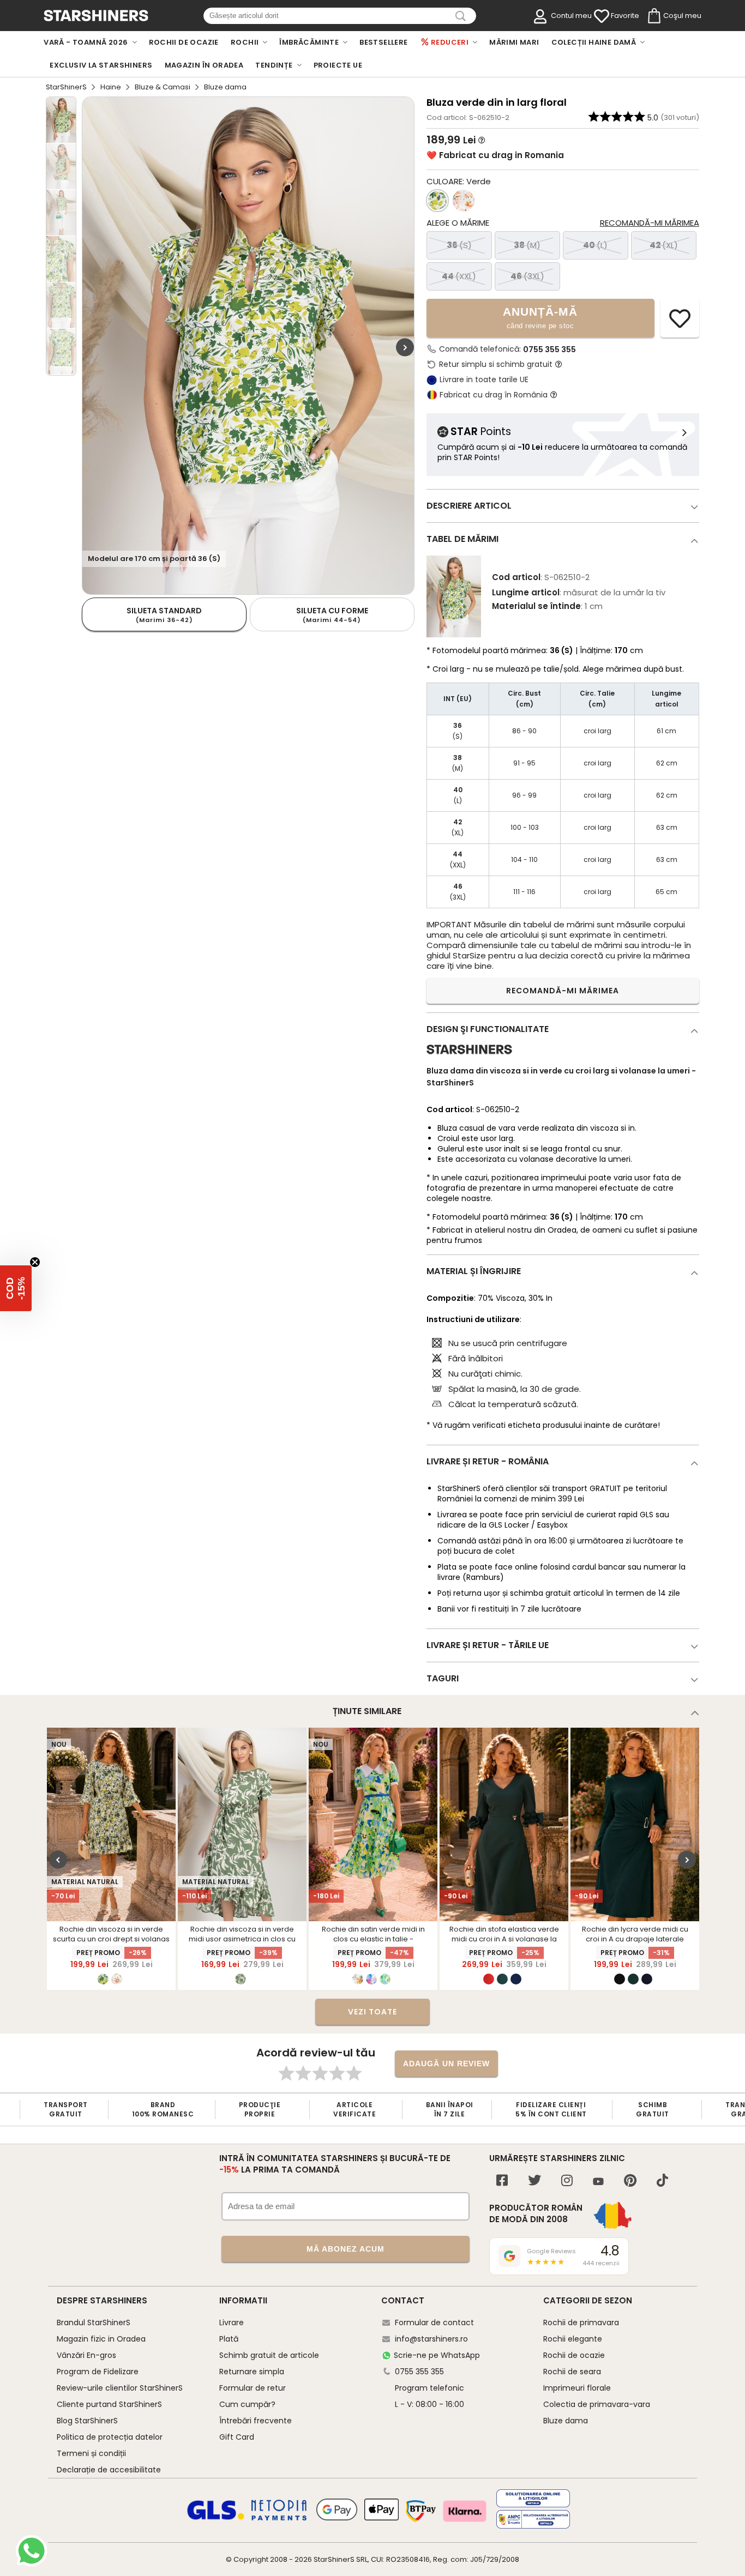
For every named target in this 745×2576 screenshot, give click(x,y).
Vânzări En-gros (86, 2355)
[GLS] (216, 2518)
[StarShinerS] (469, 1058)
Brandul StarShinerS (94, 2322)
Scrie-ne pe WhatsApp (437, 2355)
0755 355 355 (549, 349)
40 (595, 245)
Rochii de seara (572, 2372)
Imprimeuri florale (577, 2388)
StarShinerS (66, 87)
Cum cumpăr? (247, 2404)
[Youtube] (598, 2182)
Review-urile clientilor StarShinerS (120, 2388)
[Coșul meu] (653, 16)
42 (664, 245)
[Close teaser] (35, 1262)
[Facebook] (502, 2182)
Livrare (232, 2322)
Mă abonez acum (346, 2249)
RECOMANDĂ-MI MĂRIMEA (563, 991)
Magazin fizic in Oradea (101, 2339)
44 (459, 276)
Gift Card (237, 2437)
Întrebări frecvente (256, 2421)
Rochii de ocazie (574, 2355)
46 (527, 276)
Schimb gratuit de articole (269, 2355)
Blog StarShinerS (87, 2421)
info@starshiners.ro (431, 2339)
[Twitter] (534, 2182)
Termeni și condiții (91, 2453)
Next (405, 347)
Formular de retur (253, 2388)
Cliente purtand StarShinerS (109, 2404)
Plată (229, 2339)
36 (459, 245)
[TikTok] (662, 2182)
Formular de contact (434, 2322)
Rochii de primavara (581, 2322)
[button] (16, 1288)
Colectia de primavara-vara (597, 2404)
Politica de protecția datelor (110, 2437)
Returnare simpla (252, 2372)
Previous (58, 1860)
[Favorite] (602, 16)
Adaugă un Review (446, 2064)
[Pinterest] (630, 2182)
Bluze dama (566, 2421)
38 (527, 245)
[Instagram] (567, 2182)
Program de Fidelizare (98, 2372)
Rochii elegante (573, 2339)
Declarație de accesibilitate (109, 2470)
